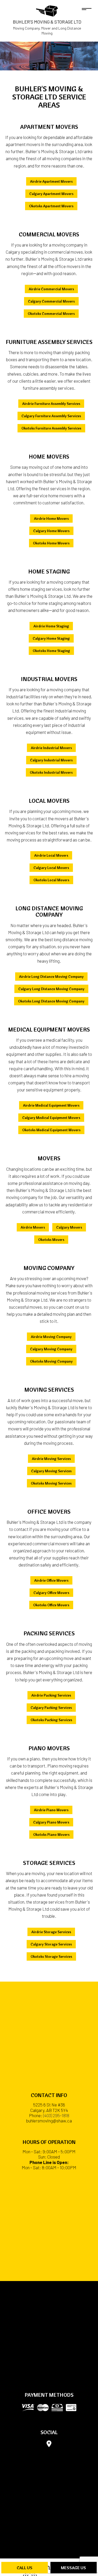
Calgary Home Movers (51, 531)
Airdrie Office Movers (51, 1580)
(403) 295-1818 (56, 2115)
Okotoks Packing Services (51, 1720)
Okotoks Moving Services (51, 1483)
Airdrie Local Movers (51, 855)
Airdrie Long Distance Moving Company (51, 977)
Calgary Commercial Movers (51, 301)
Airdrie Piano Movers (51, 1810)
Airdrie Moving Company (51, 1337)
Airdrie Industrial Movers (51, 748)
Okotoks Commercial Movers (51, 314)
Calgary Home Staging (51, 638)
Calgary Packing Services (51, 1708)
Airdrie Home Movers (51, 518)
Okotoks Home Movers (51, 543)
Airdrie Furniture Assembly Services (51, 404)
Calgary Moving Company (51, 1349)
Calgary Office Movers (51, 1593)
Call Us (25, 2568)
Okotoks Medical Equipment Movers (51, 1130)
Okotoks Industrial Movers (51, 772)
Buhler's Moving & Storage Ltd (47, 22)
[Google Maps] (49, 2445)
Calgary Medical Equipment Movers (51, 1118)
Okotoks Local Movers (51, 880)
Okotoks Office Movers (51, 1605)
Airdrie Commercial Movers (51, 289)
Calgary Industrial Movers (51, 760)
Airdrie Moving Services (51, 1459)
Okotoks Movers (51, 1240)
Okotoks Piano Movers (51, 1835)
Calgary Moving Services (51, 1471)
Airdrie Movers (33, 1227)
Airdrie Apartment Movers (51, 181)
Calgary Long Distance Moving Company (51, 989)
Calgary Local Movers (51, 868)
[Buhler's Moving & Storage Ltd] (47, 10)
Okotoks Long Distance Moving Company (51, 1001)
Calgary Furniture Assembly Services (51, 416)
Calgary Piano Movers (51, 1822)
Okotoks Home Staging (51, 651)
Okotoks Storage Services (51, 1956)
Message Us (73, 2568)
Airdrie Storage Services (51, 1932)
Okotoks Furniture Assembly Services (51, 428)
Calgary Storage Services (51, 1944)
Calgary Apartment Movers (51, 194)
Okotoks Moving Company (51, 1361)
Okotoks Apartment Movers (51, 206)
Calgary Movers (69, 1227)
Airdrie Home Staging (51, 626)
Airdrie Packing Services (51, 1695)
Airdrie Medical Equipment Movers (51, 1105)
